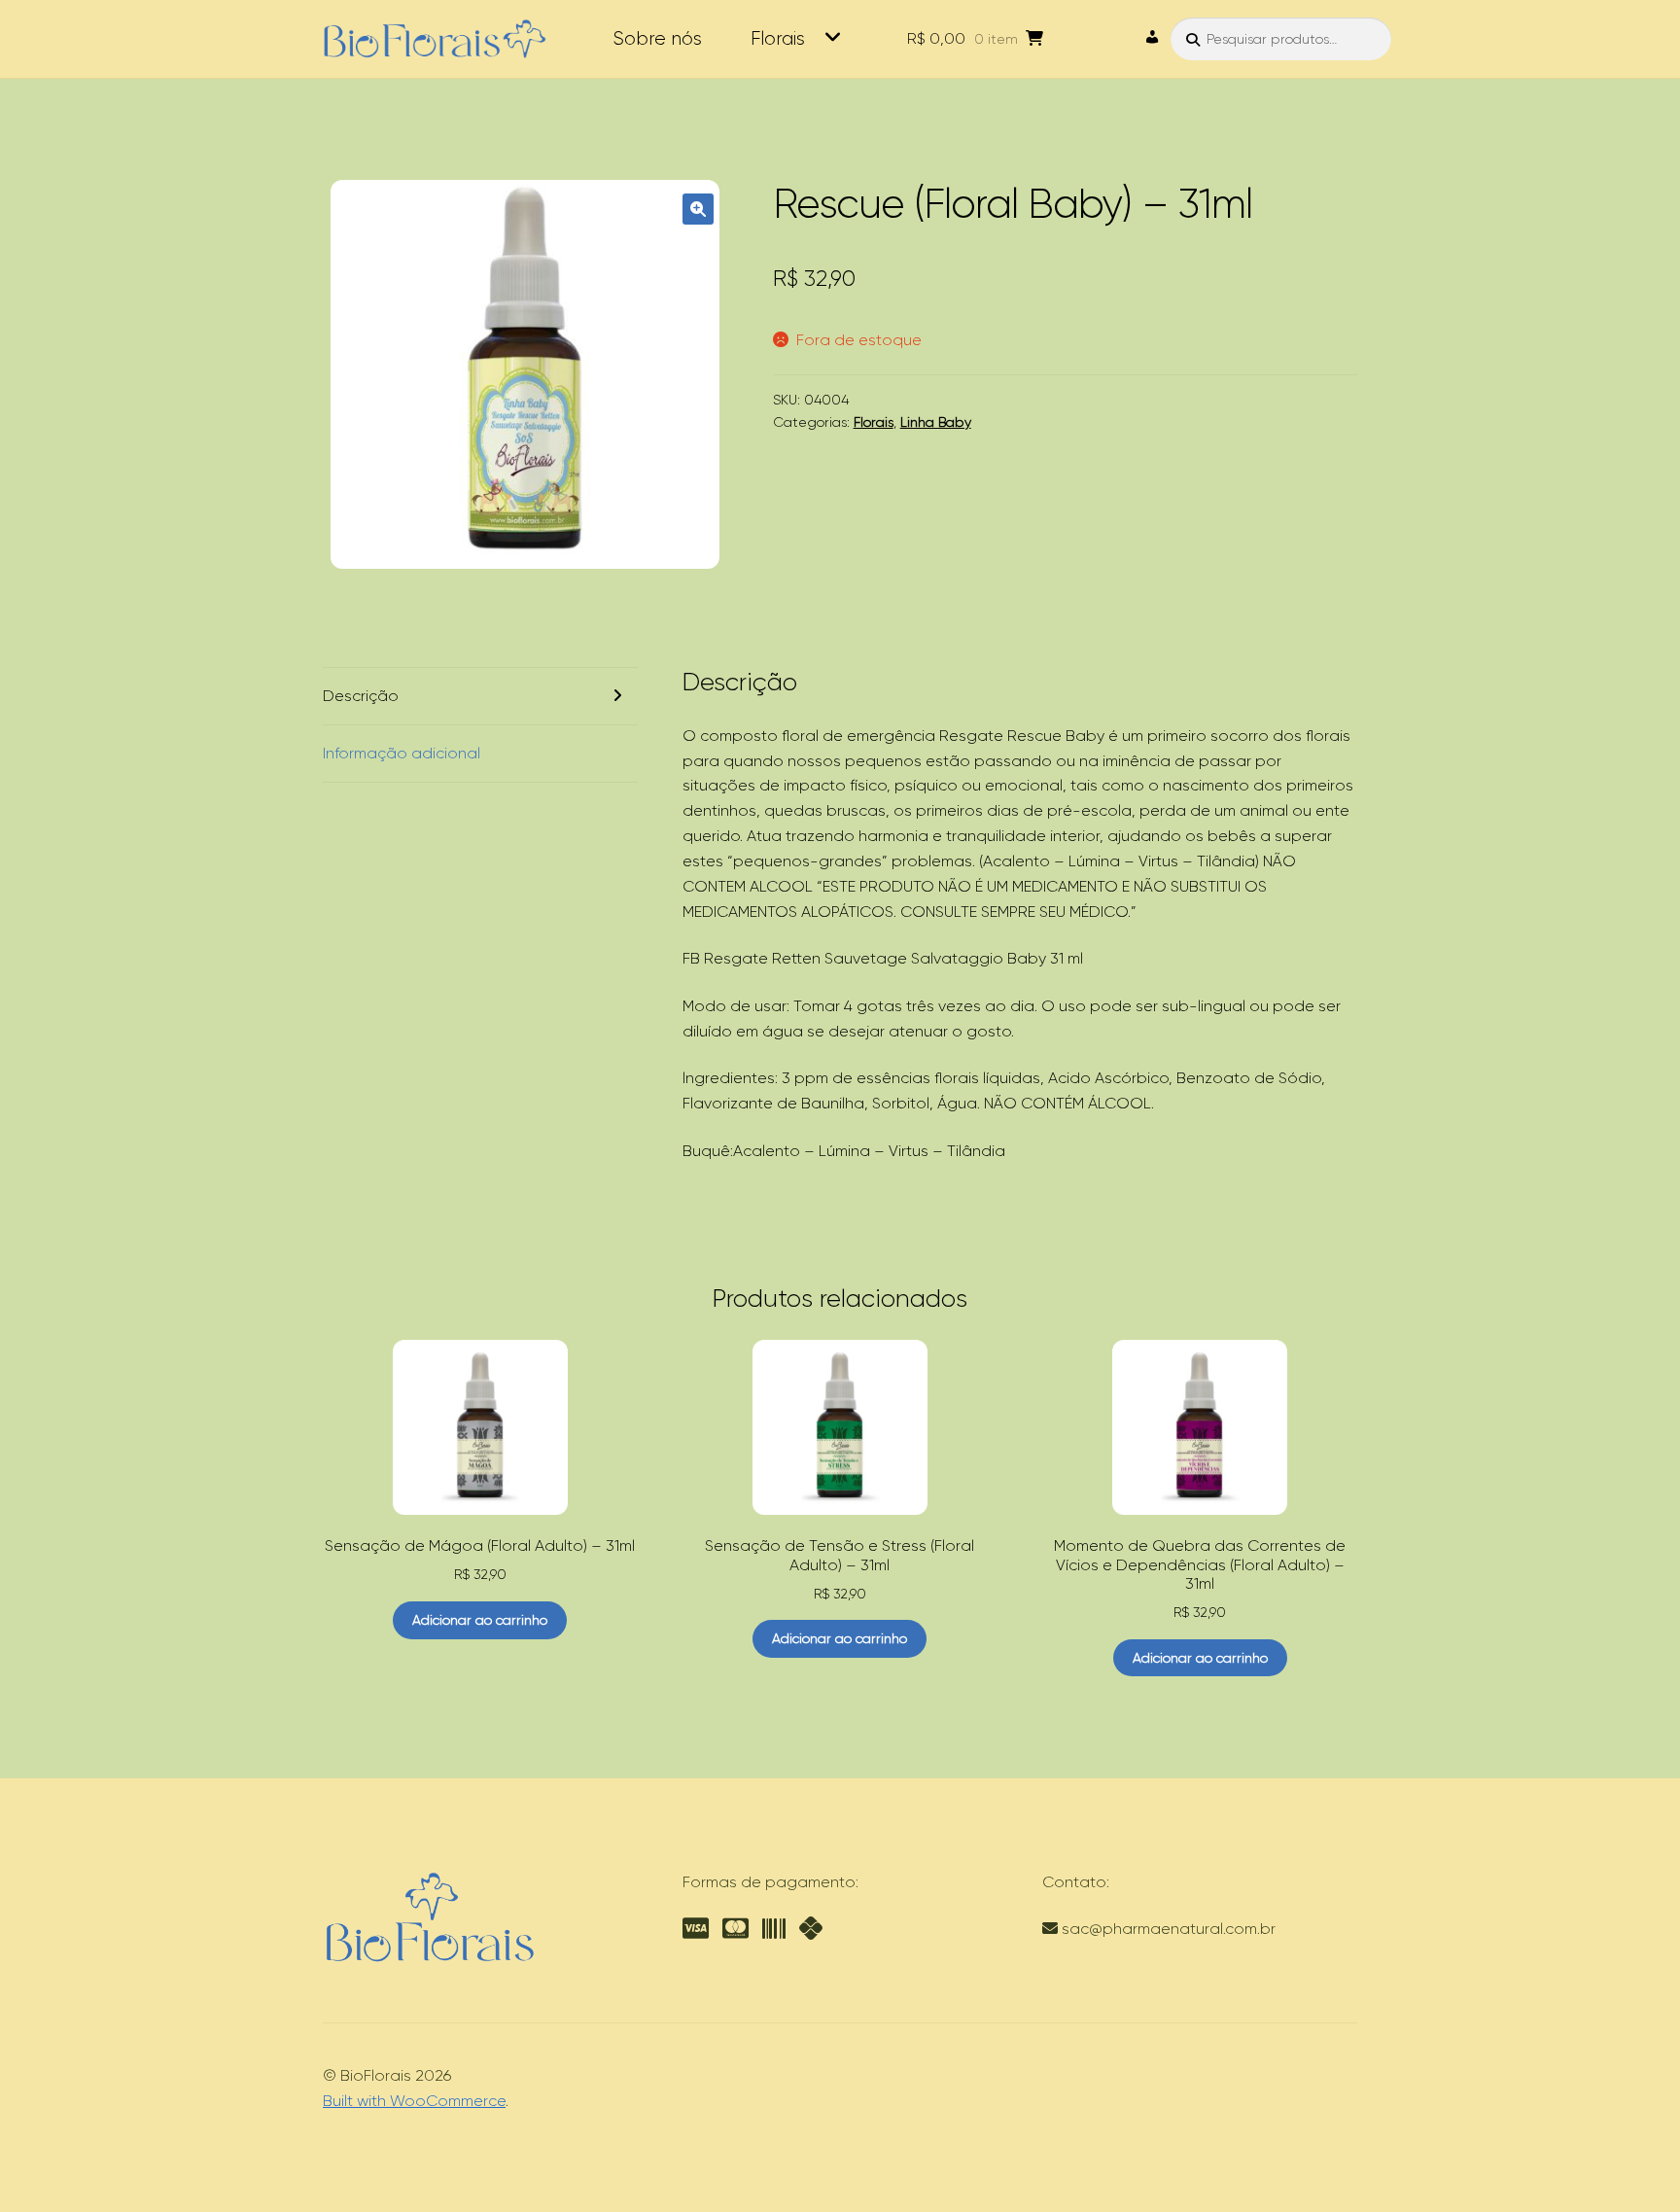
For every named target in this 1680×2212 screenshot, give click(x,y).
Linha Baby (936, 422)
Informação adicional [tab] (402, 753)
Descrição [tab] (361, 696)
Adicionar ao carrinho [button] (480, 1620)
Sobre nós (657, 38)
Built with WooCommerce (414, 2101)
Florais (778, 38)
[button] (698, 209)
